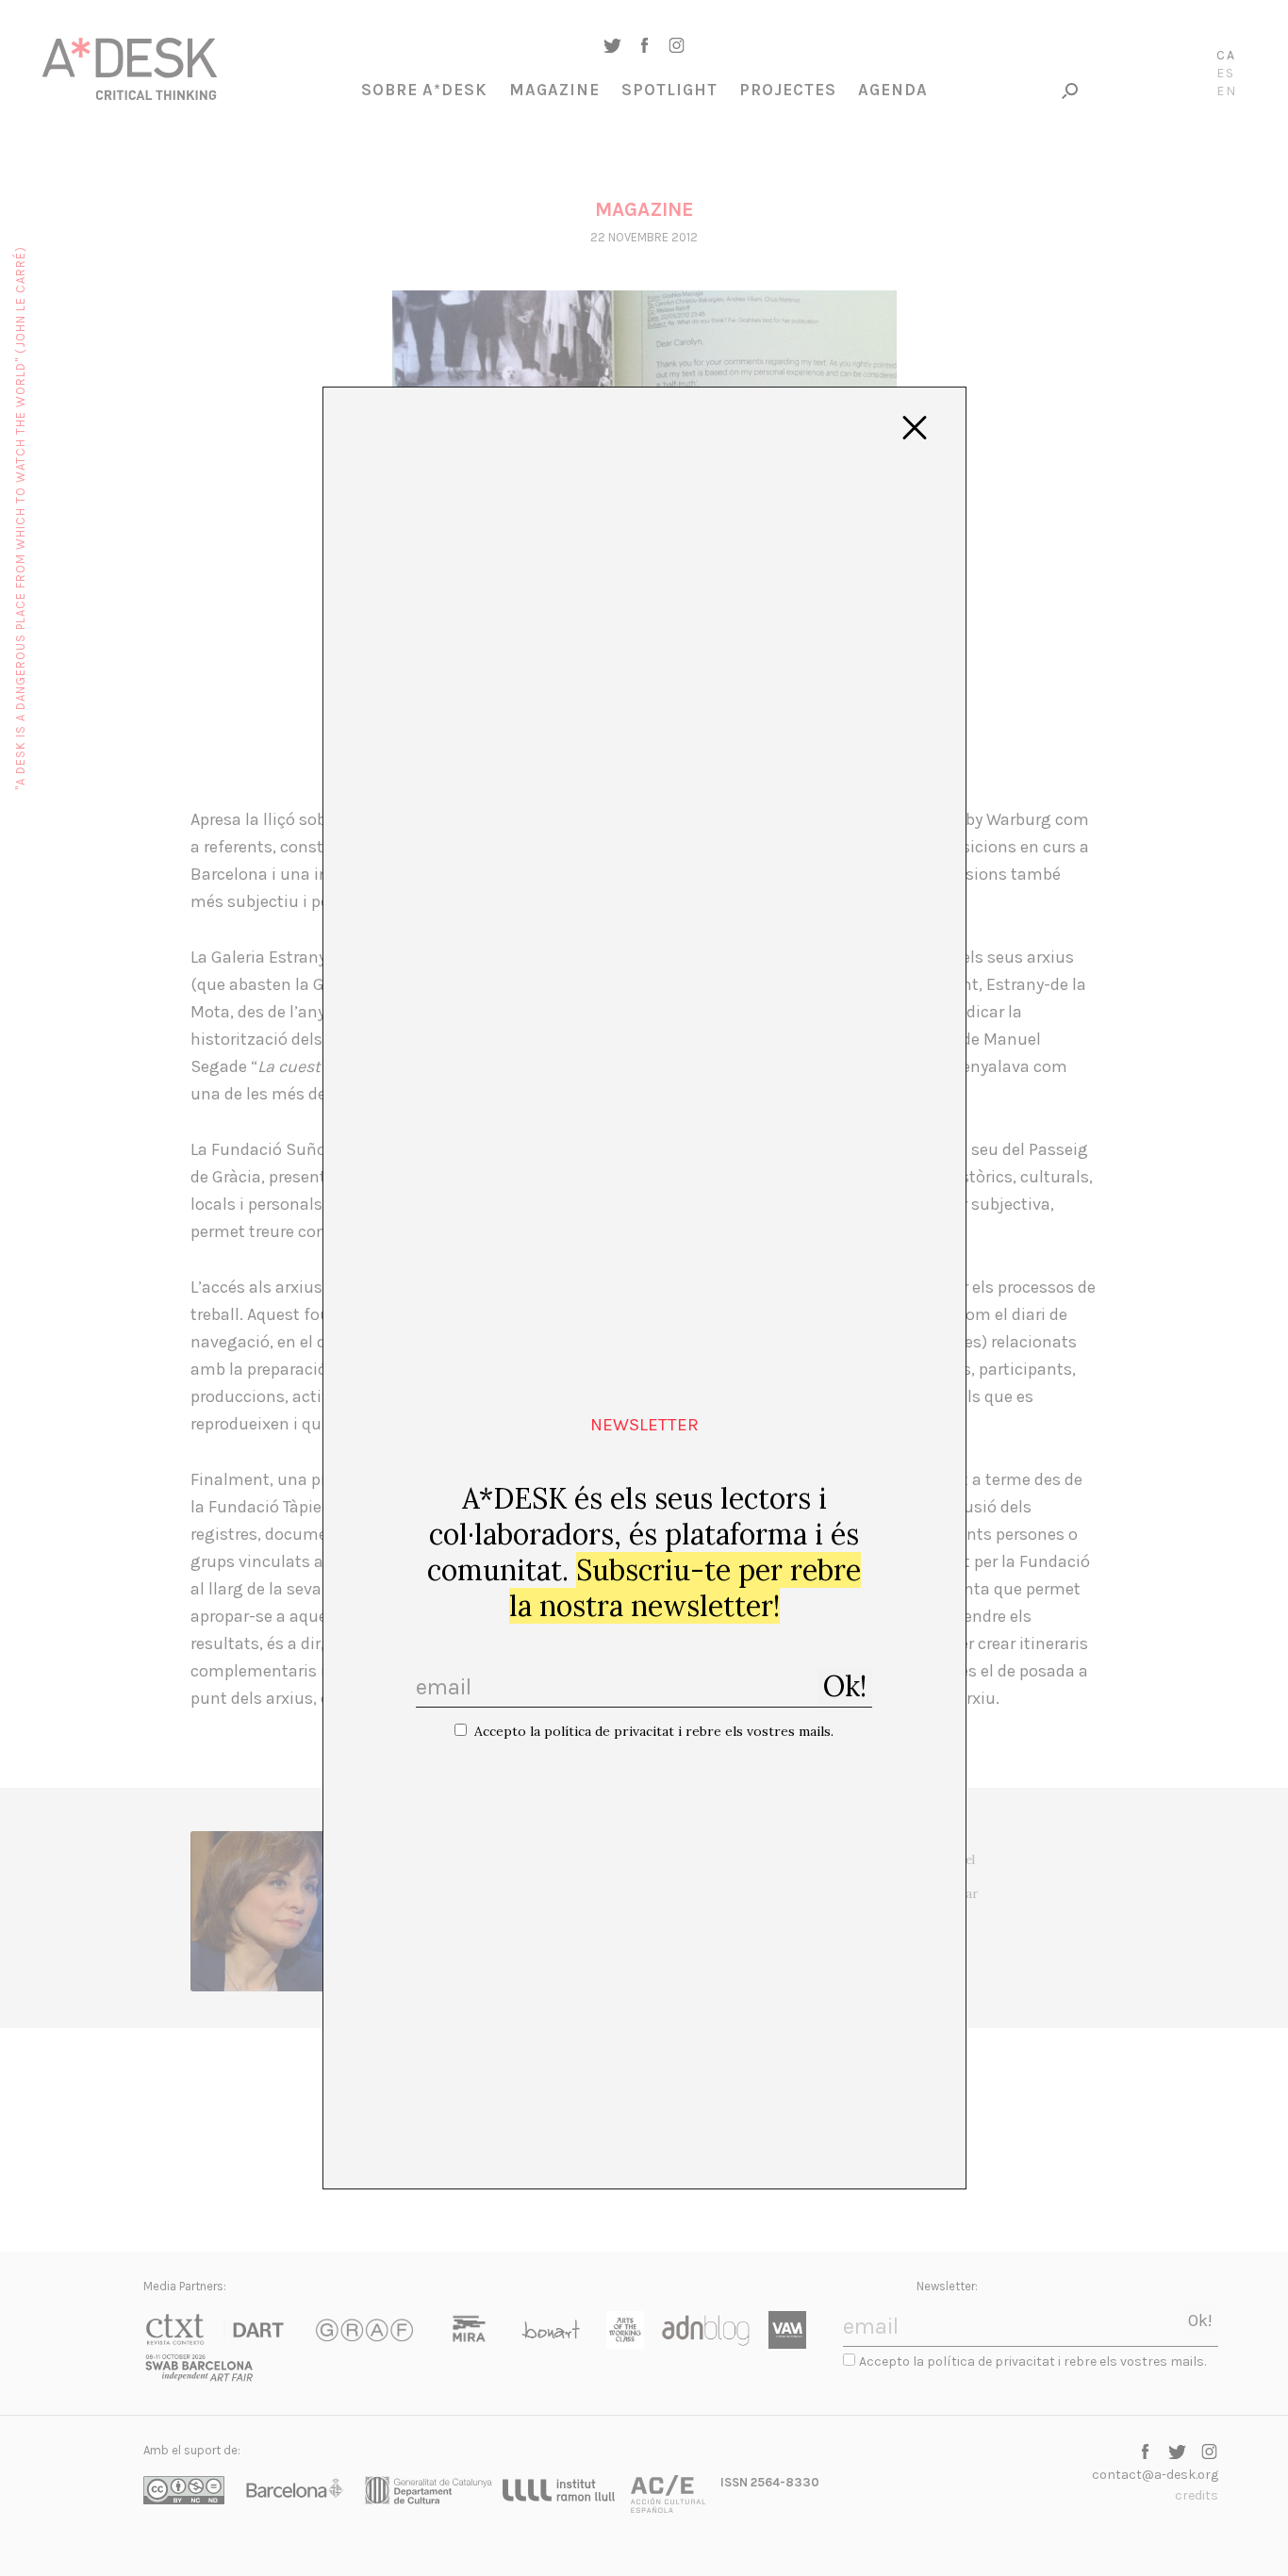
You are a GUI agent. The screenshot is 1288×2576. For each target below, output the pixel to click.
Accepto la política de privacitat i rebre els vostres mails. (654, 1731)
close (915, 428)
